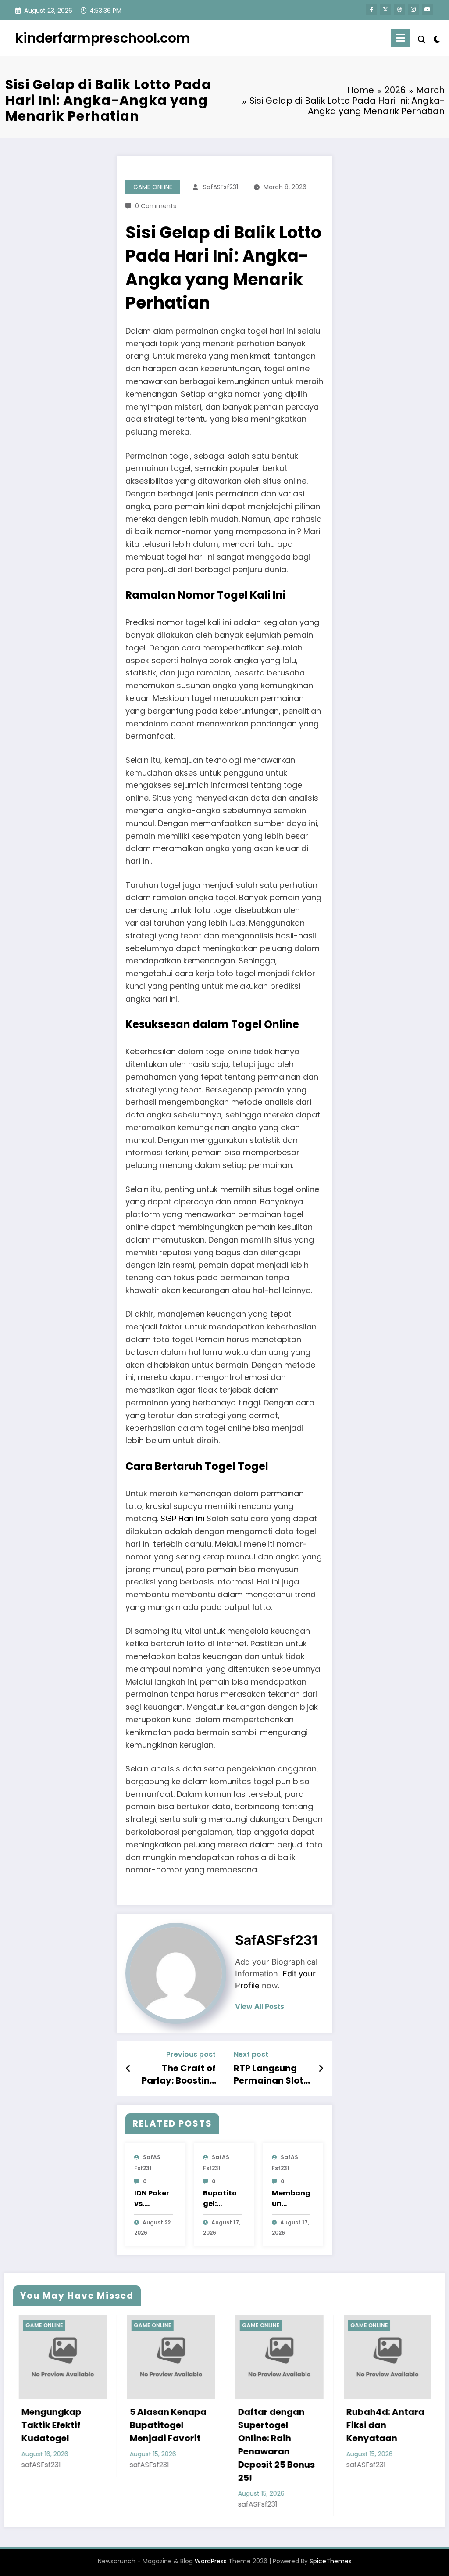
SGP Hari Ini (182, 1518)
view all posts (260, 2007)
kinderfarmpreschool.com (103, 38)
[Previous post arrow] (128, 2069)
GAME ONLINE (153, 187)
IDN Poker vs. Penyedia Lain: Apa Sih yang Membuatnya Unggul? (153, 2199)
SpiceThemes (331, 2561)
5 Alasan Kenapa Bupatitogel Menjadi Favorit (78, 2425)
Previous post (191, 2054)
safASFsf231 (221, 187)
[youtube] (428, 10)
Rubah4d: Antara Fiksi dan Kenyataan (296, 2425)
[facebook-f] (371, 10)
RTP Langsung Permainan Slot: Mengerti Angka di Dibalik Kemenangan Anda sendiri (270, 2075)
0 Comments (156, 206)
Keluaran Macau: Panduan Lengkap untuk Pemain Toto (406, 2432)
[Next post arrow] (321, 2069)
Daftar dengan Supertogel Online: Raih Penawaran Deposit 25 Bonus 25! (187, 2445)
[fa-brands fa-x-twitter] (385, 10)
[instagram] (413, 10)
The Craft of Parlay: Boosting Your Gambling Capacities (179, 2075)
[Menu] (401, 38)
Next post (251, 2054)
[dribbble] (399, 10)
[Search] (422, 40)
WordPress (211, 2561)
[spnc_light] (437, 38)
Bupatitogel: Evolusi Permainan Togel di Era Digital (221, 2199)
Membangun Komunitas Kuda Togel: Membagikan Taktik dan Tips (291, 2199)
